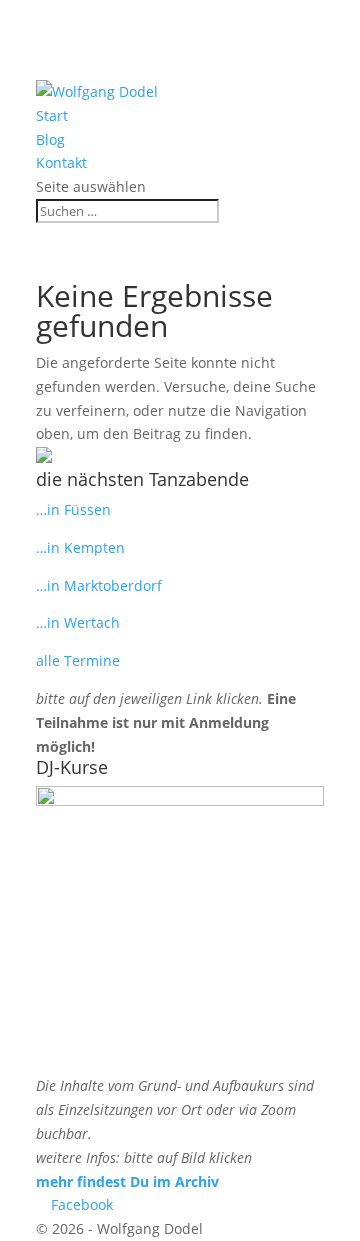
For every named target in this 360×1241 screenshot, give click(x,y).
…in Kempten (80, 547)
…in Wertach (78, 622)
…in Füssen (73, 509)
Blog (50, 139)
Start (52, 115)
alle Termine (78, 660)
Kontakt (61, 162)
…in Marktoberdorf (99, 585)
